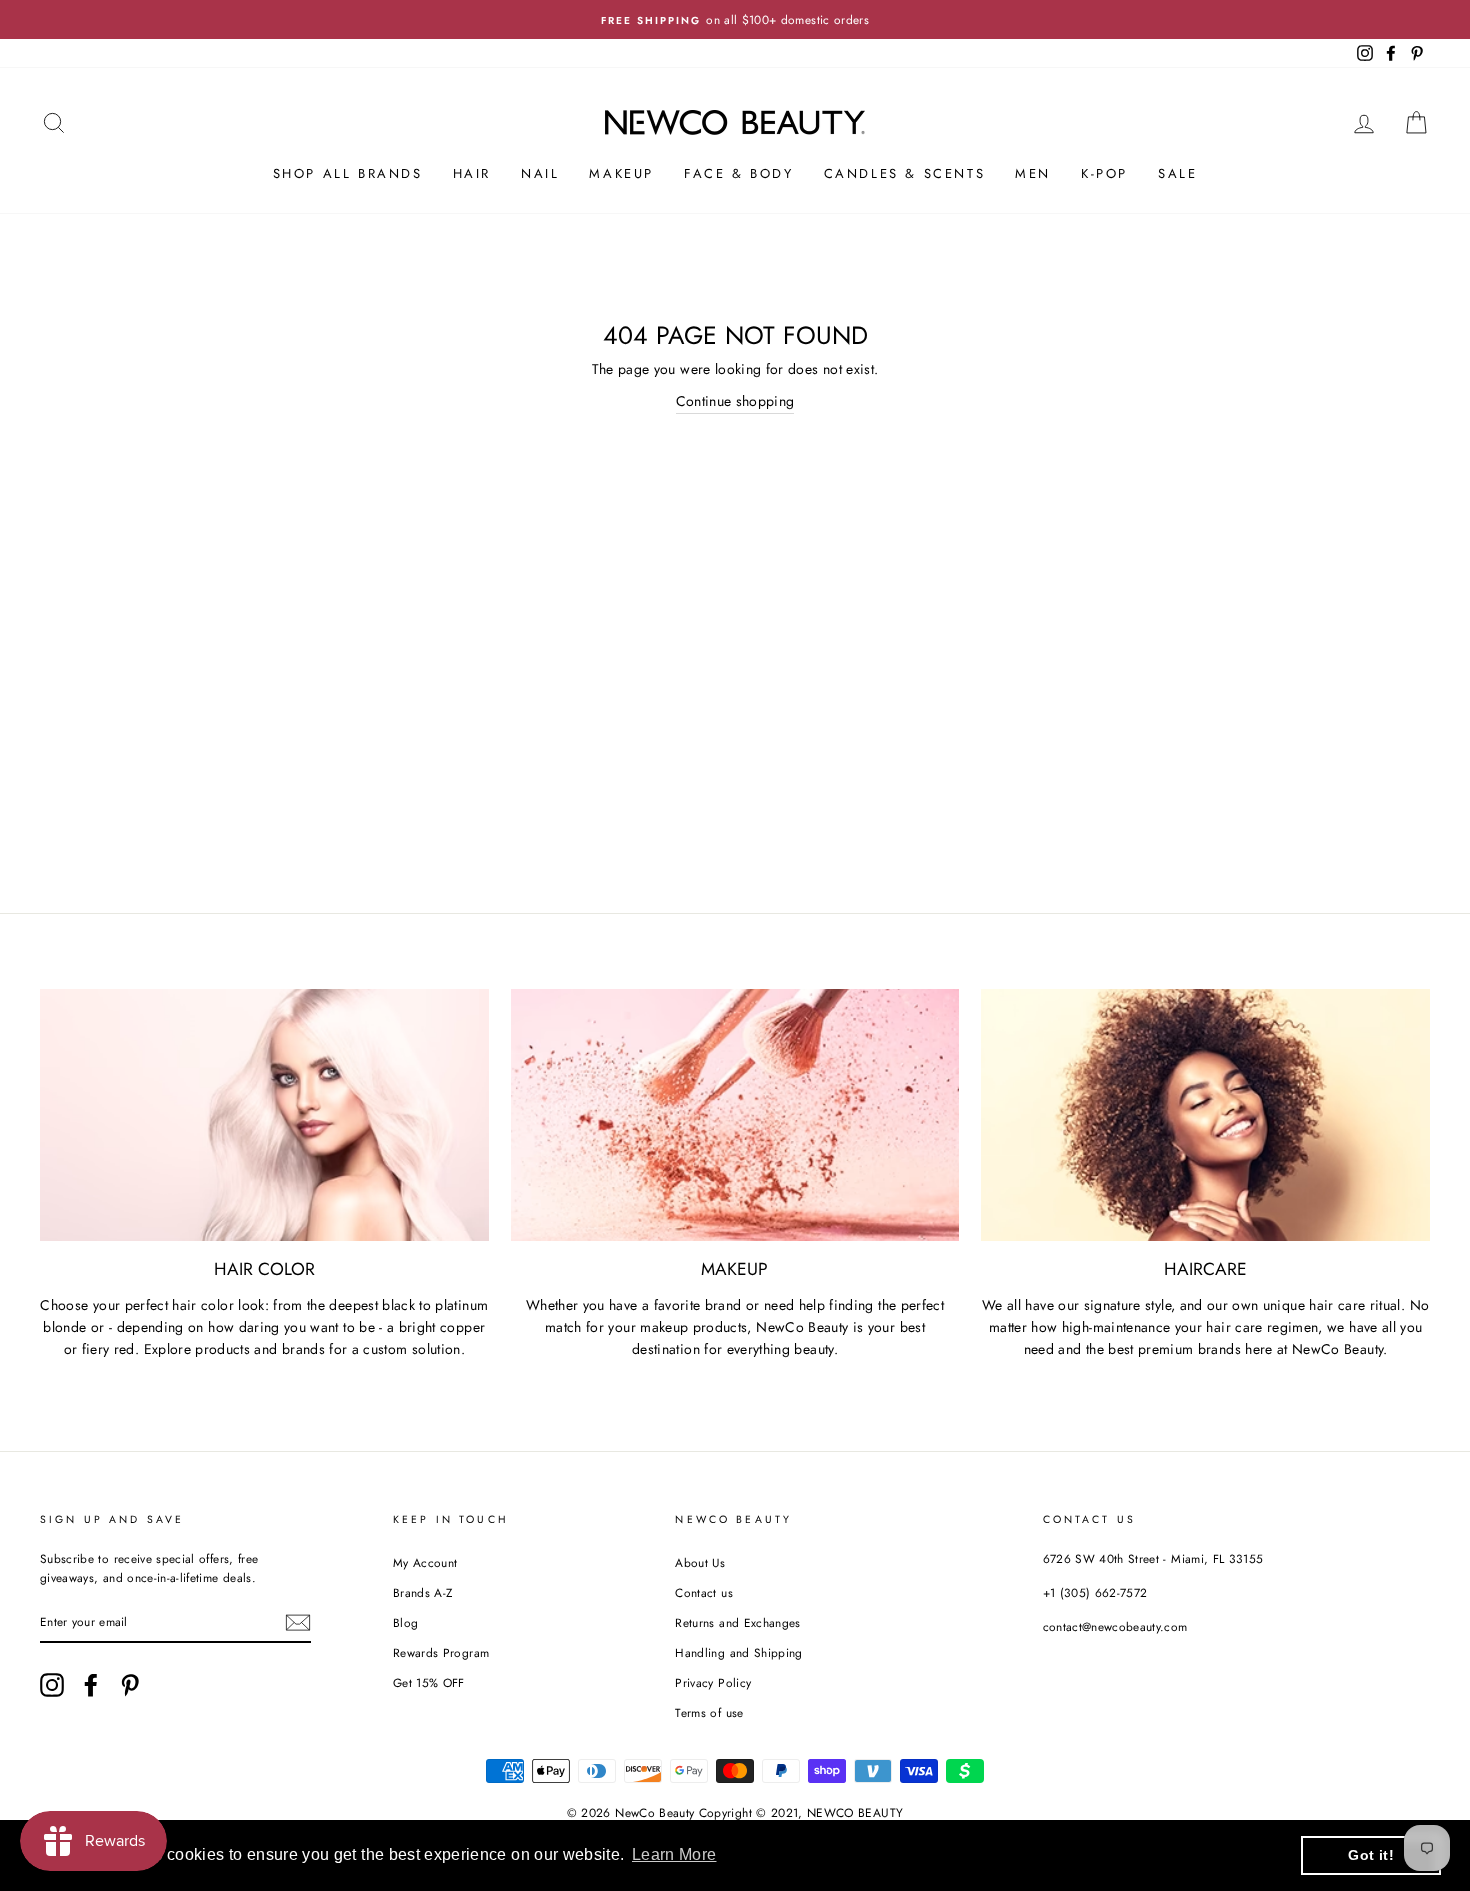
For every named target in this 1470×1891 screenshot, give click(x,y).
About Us (700, 1562)
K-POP (1104, 173)
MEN (1033, 173)
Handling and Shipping (738, 1652)
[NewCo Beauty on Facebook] (91, 1685)
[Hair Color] (264, 1115)
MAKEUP (621, 173)
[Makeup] (735, 1115)
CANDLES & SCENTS (905, 173)
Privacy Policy (713, 1682)
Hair (472, 173)
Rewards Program (441, 1652)
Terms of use (709, 1712)
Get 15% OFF (429, 1682)
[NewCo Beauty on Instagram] (52, 1685)
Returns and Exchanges (737, 1622)
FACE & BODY (739, 173)
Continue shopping (735, 401)
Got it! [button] (1370, 1855)
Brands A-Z (423, 1592)
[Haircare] (1205, 1115)
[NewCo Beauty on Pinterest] (130, 1685)
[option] (735, 19)
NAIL (540, 173)
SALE (1177, 173)
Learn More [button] (674, 1854)
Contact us (704, 1592)
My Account (425, 1562)
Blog (405, 1622)
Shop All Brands (348, 173)
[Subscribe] (298, 1622)
